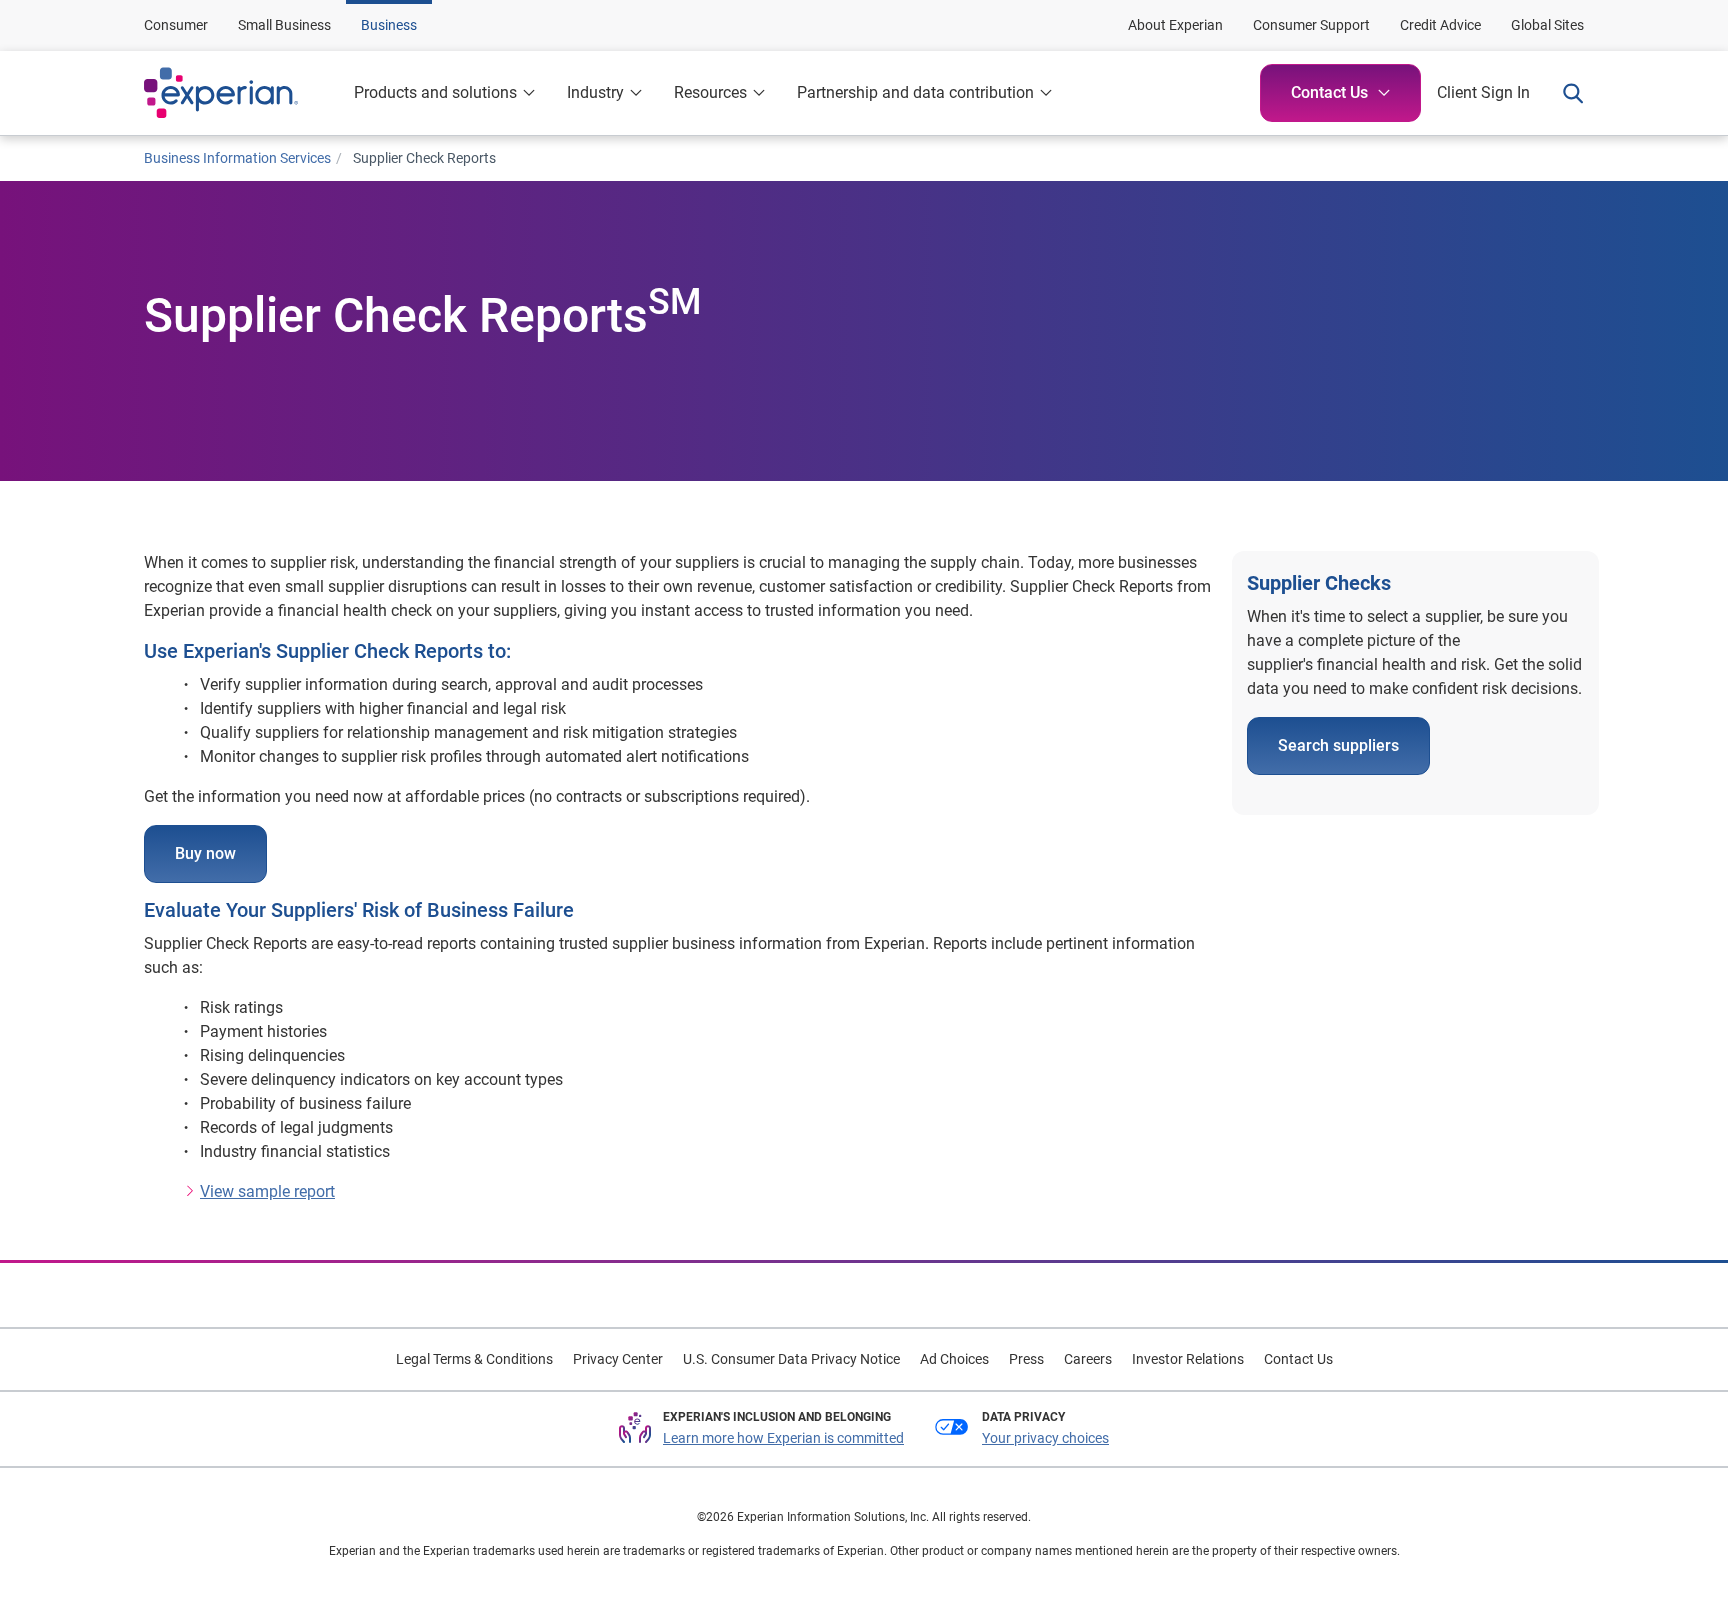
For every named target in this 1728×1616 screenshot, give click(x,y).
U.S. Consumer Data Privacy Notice (791, 1359)
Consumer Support (1311, 25)
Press (1026, 1359)
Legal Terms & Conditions (474, 1359)
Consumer (176, 25)
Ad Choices (954, 1359)
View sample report (267, 1191)
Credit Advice (1440, 25)
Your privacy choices (1045, 1438)
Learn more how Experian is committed (783, 1438)
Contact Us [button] (1329, 92)
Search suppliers (1338, 745)
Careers (1088, 1359)
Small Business (284, 25)
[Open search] (1565, 93)
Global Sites (1547, 25)
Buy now (205, 853)
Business (389, 25)
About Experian (1175, 25)
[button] (604, 93)
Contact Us (1298, 1359)
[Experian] (241, 93)
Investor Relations (1188, 1359)
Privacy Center (618, 1359)
